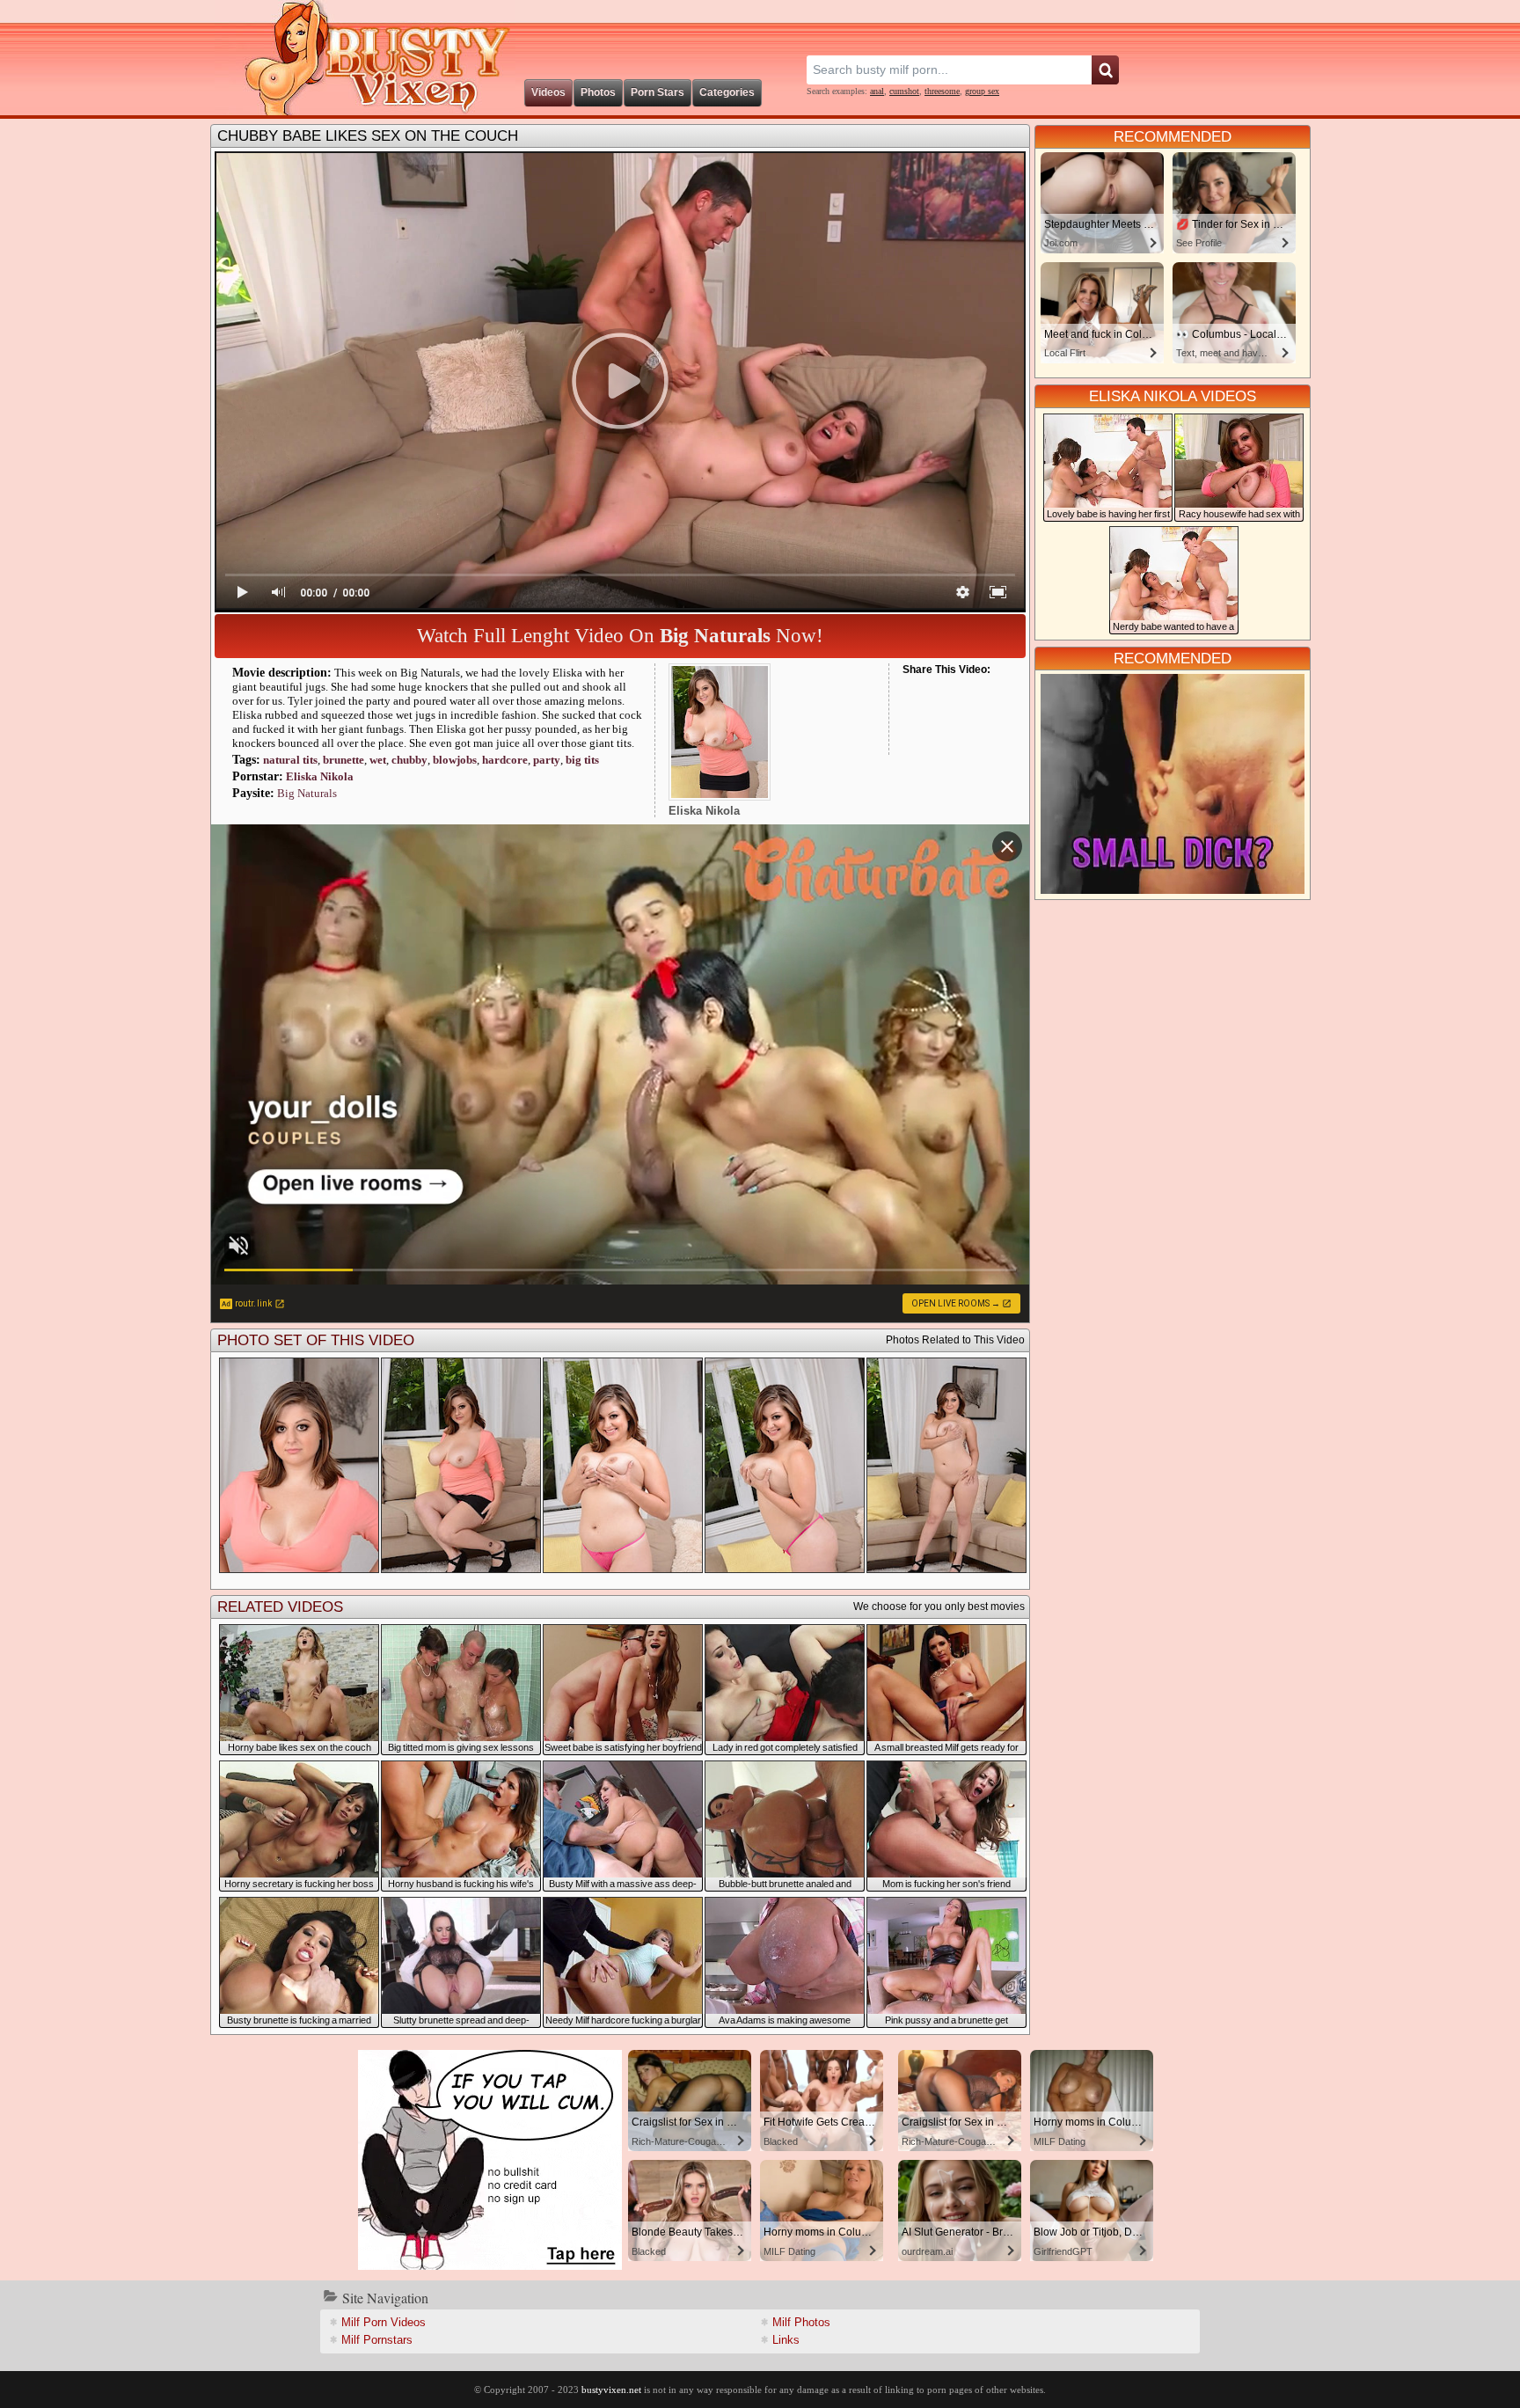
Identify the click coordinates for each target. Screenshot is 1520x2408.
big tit (582, 760)
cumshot (904, 91)
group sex (982, 91)
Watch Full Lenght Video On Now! (620, 636)
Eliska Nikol (320, 776)
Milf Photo (801, 2322)
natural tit (290, 760)
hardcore (505, 760)
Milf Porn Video (384, 2322)
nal (877, 91)
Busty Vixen (365, 58)
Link (786, 2340)
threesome (942, 91)
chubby (409, 760)
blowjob (455, 760)
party (547, 760)
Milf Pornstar (377, 2340)
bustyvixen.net (611, 2390)
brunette (343, 760)
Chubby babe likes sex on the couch (368, 136)
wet (378, 760)
